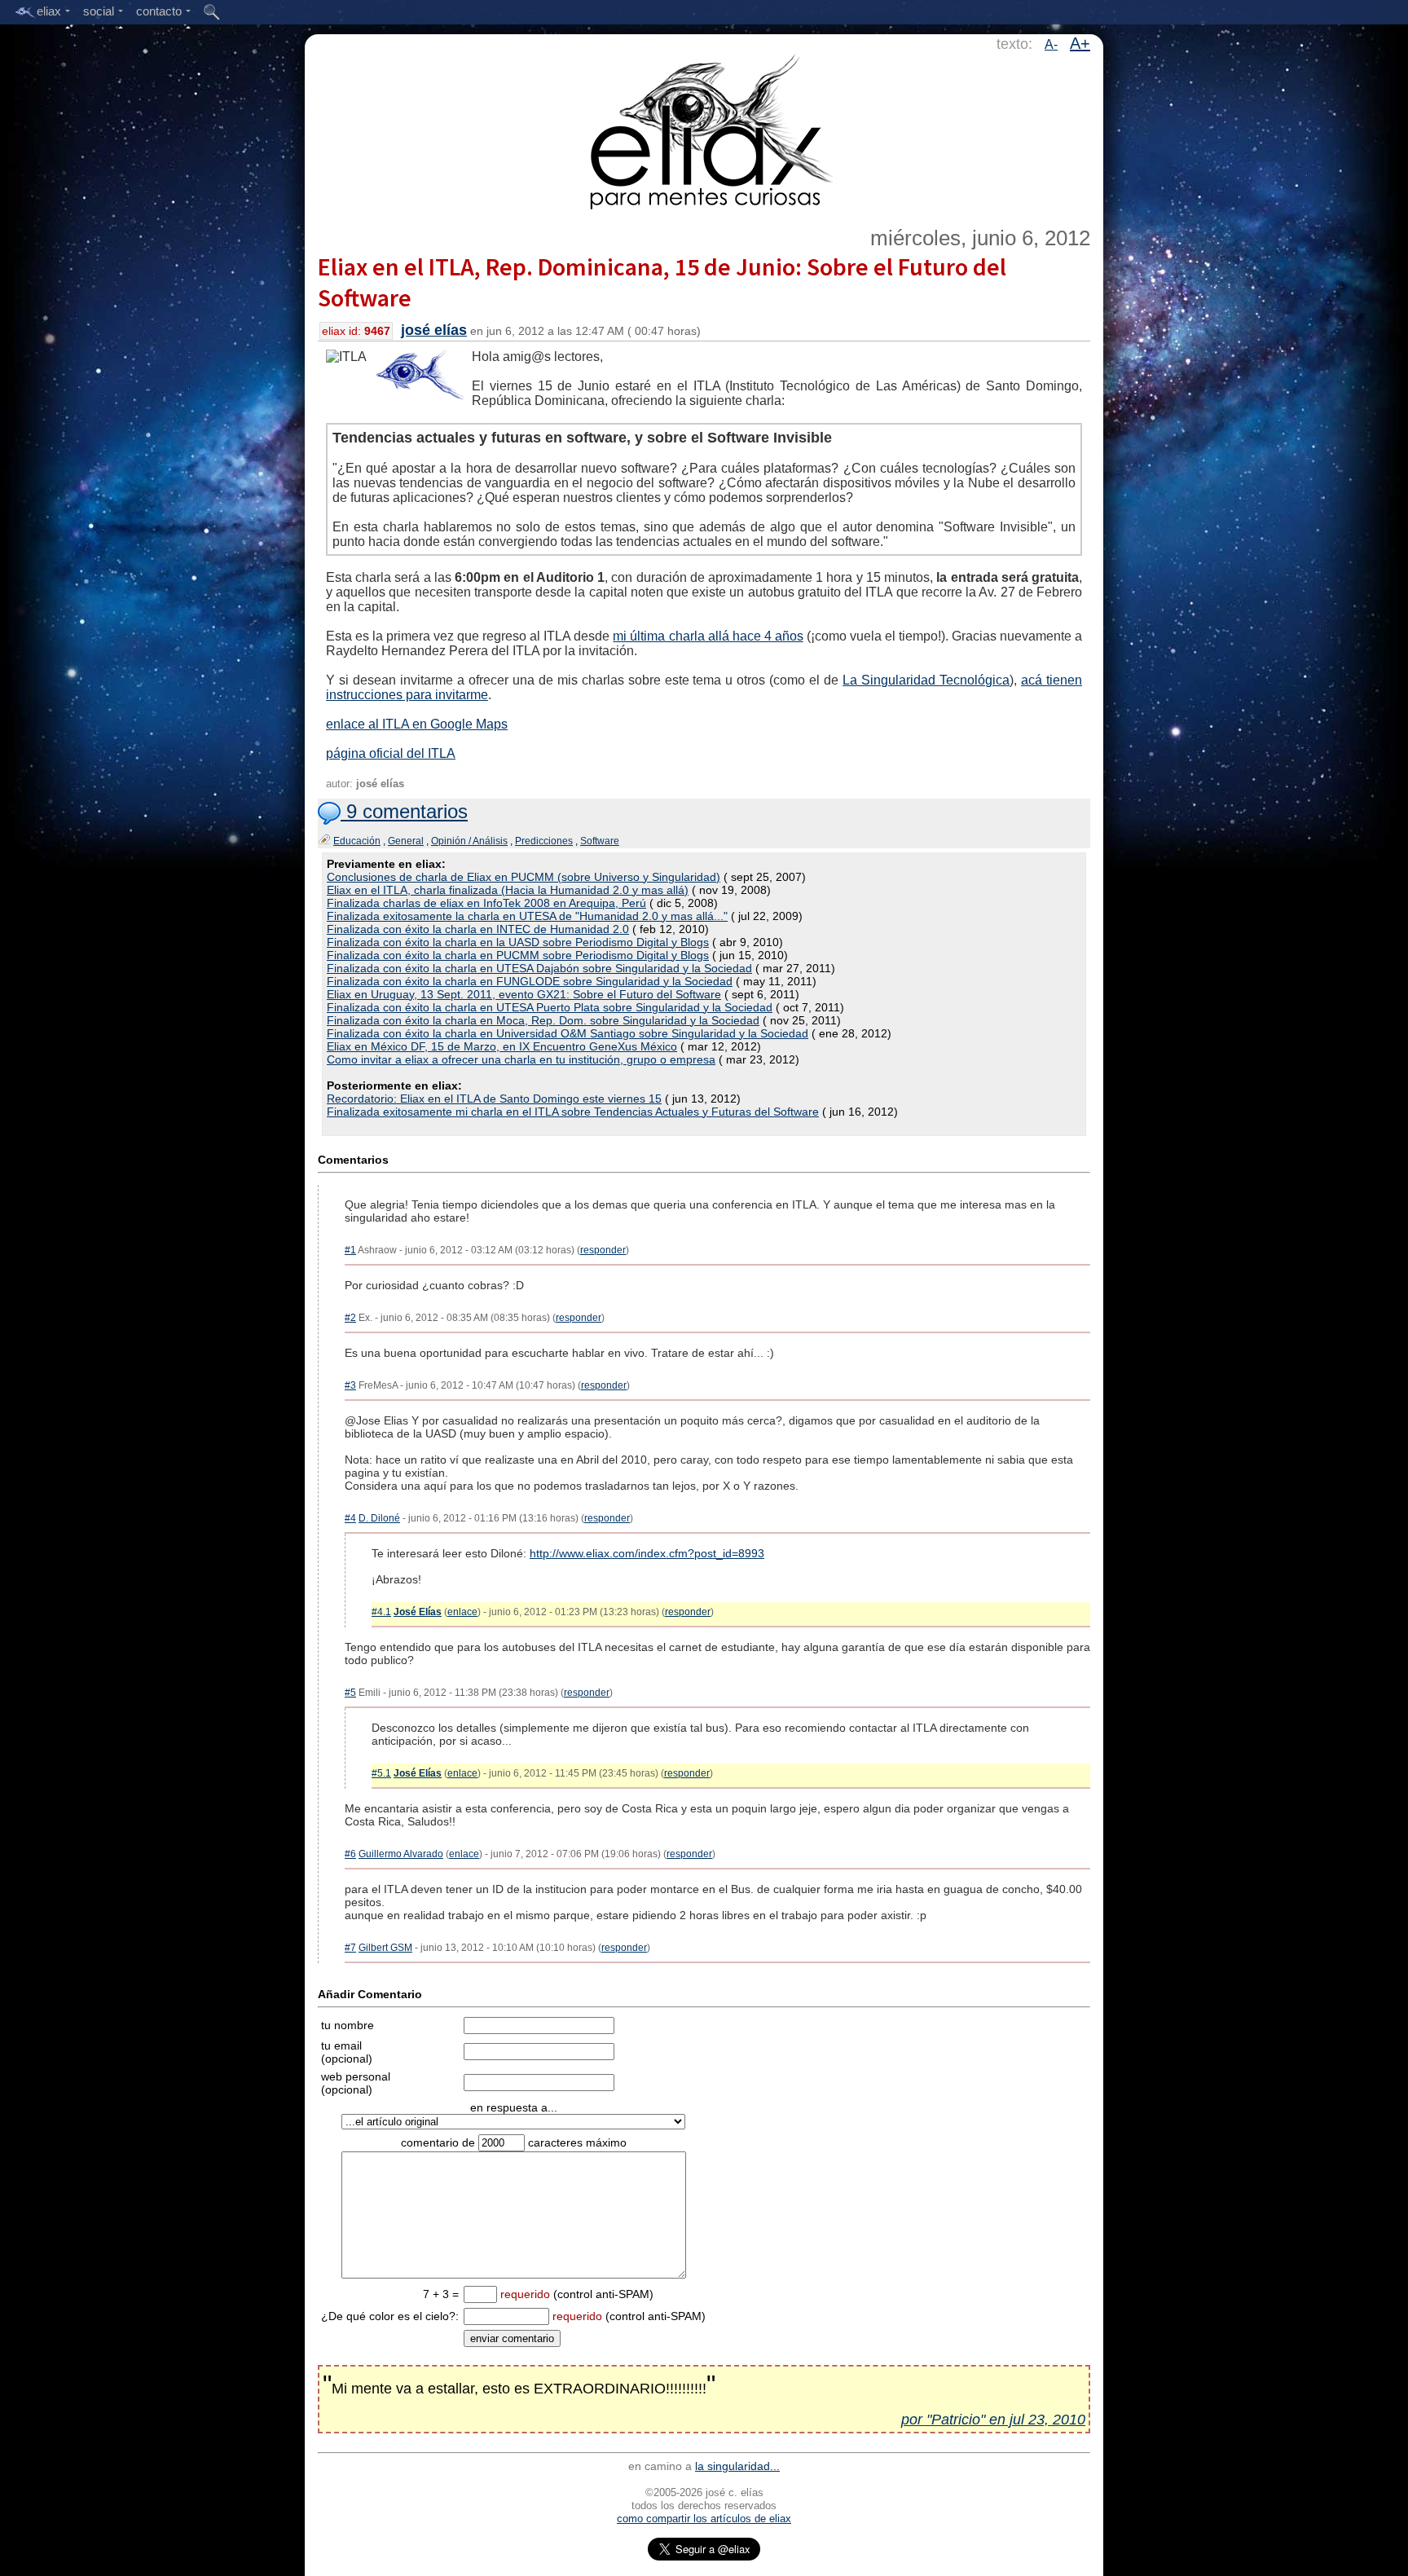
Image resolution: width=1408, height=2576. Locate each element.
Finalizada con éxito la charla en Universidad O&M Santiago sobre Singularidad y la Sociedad (568, 1033)
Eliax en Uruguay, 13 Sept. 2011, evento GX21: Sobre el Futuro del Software (524, 994)
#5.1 (381, 1773)
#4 (350, 1518)
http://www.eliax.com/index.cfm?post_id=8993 (647, 1553)
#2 (350, 1318)
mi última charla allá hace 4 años (708, 636)
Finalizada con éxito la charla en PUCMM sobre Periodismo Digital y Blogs (518, 955)
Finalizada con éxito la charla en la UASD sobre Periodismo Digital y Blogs (518, 942)
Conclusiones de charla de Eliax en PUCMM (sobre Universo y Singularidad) (524, 877)
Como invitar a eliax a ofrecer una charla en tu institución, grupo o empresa (521, 1059)
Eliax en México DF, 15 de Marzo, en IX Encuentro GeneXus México (502, 1046)
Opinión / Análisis (469, 841)
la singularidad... (737, 2466)
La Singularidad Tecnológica (926, 680)
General (406, 841)
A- (1051, 44)
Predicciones (544, 841)
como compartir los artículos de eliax (704, 2519)
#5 (350, 1693)
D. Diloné (379, 1518)
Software (600, 841)
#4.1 (381, 1612)
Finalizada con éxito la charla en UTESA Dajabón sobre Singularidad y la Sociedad (539, 968)
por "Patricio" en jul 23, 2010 (993, 2420)
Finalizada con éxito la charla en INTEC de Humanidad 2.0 (478, 929)
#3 (350, 1385)
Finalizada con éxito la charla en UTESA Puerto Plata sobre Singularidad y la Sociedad (550, 1007)
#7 (350, 1948)
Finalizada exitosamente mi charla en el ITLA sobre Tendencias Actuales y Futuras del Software (573, 1112)
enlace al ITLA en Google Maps (417, 724)
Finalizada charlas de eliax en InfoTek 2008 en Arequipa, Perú (486, 903)
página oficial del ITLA (391, 753)
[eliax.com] (704, 129)
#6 (350, 1854)
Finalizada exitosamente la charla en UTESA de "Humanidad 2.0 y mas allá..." (527, 916)
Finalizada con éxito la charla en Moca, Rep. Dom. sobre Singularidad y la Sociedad (543, 1020)
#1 (350, 1250)
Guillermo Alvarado (401, 1854)
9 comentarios (404, 811)
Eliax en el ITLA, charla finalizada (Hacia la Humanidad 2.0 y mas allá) (508, 890)
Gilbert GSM (385, 1948)
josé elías (434, 330)
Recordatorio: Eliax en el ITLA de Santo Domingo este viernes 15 (494, 1099)
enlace (462, 1612)
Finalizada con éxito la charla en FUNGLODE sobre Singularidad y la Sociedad (530, 981)
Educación (357, 841)
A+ (1080, 43)
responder (603, 1250)
